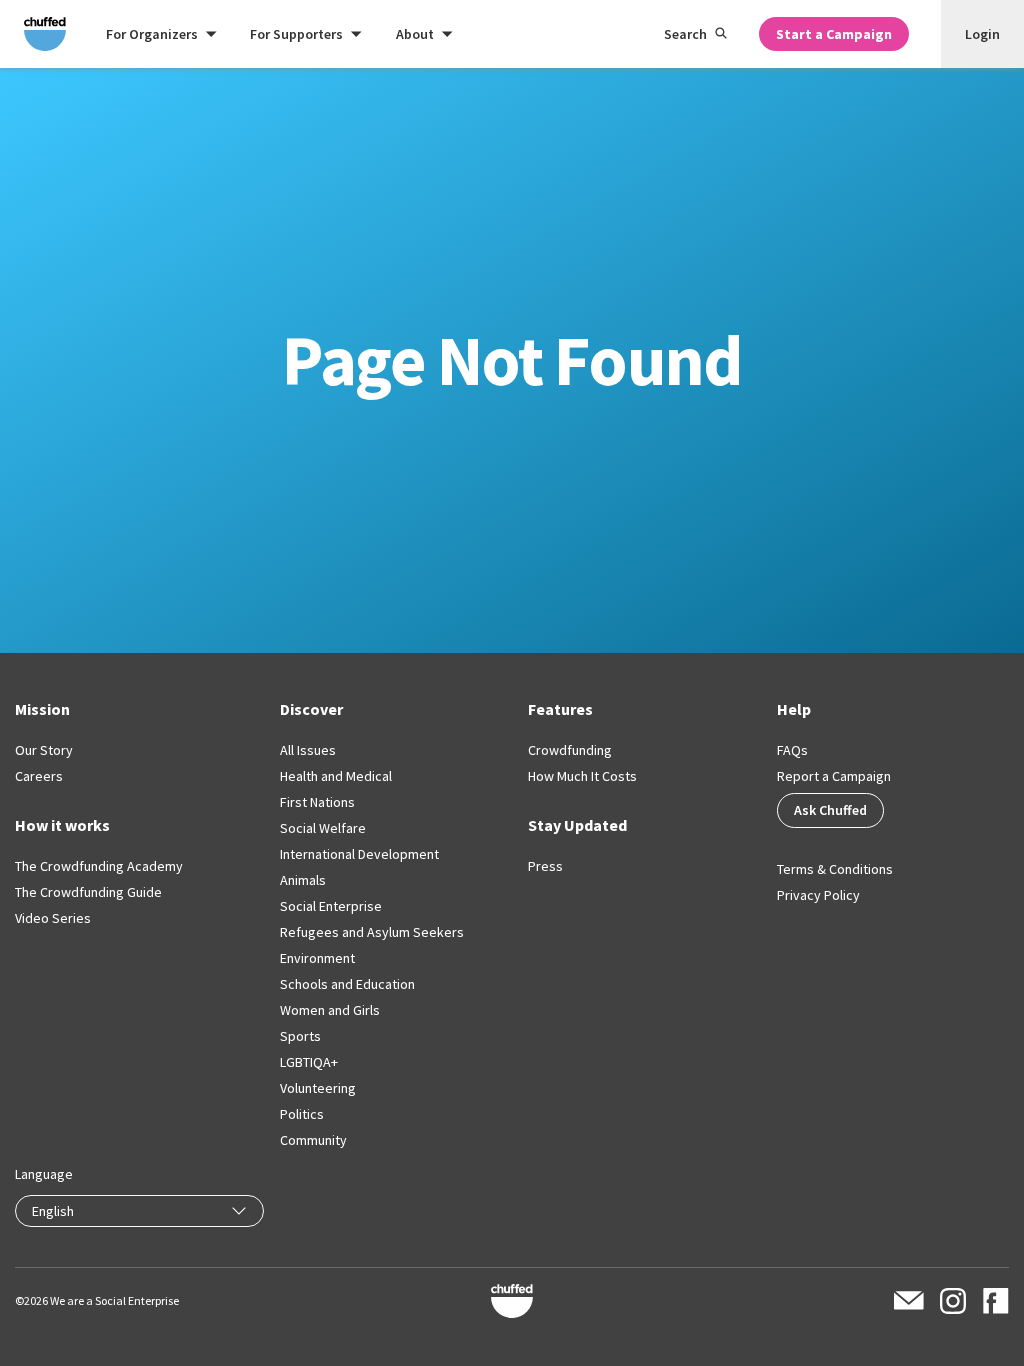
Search (685, 34)
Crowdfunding (570, 750)
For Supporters (296, 34)
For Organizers (152, 34)
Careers (39, 776)
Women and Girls (330, 1010)
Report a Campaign (834, 776)
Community (313, 1140)
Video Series (53, 918)
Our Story (44, 750)
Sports (300, 1036)
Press (545, 866)
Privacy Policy (818, 895)
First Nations (317, 802)
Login (982, 34)
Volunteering (318, 1088)
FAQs (792, 750)
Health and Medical (336, 776)
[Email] (909, 1300)
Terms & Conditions (835, 869)
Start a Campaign (834, 34)
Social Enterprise (331, 906)
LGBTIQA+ (309, 1062)
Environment (317, 958)
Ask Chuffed (830, 810)
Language (44, 1174)
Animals (303, 880)
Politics (302, 1114)
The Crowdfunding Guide (88, 892)
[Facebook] (995, 1301)
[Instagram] (953, 1301)
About (415, 34)
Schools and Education (347, 984)
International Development (359, 854)
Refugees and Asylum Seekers (372, 932)
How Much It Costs (582, 776)
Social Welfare (323, 828)
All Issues (308, 750)
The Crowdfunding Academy (99, 866)
